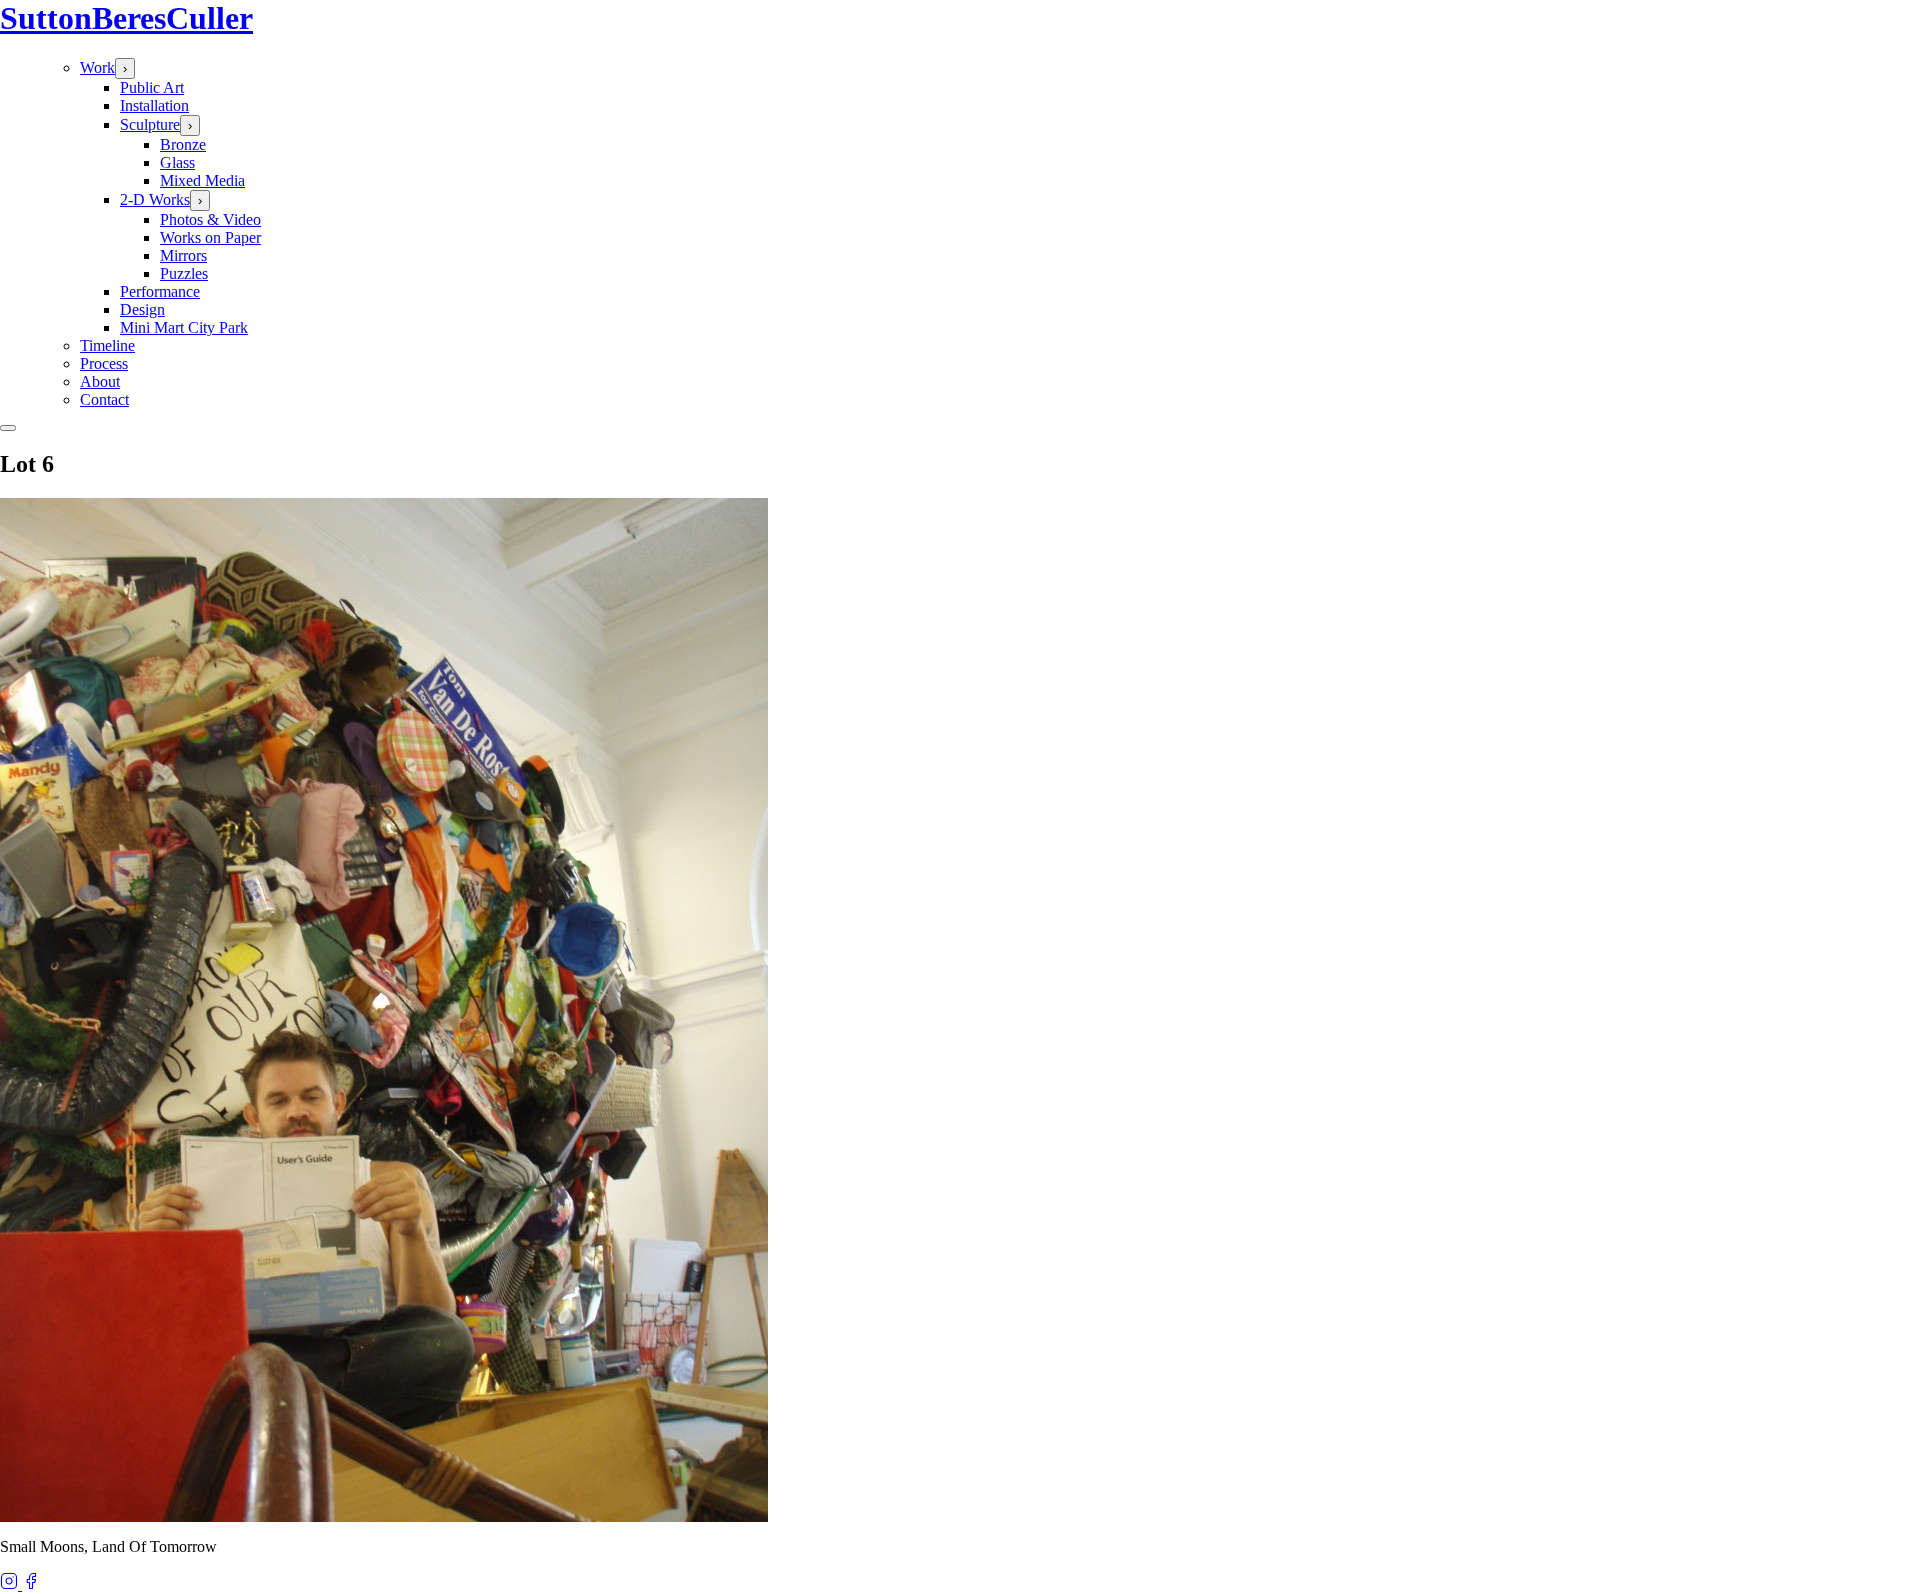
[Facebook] (31, 1584)
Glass (177, 162)
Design (142, 309)
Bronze (183, 144)
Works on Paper (210, 237)
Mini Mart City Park (184, 327)
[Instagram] (11, 1584)
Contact (104, 399)
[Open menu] (8, 428)
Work (97, 67)
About (100, 381)
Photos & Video (210, 219)
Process (104, 363)
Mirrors (183, 255)
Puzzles (184, 273)
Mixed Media (202, 180)
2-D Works (155, 199)
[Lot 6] (384, 1516)
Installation (154, 105)
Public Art (152, 87)
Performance (160, 291)
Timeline (107, 345)
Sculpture (150, 124)
